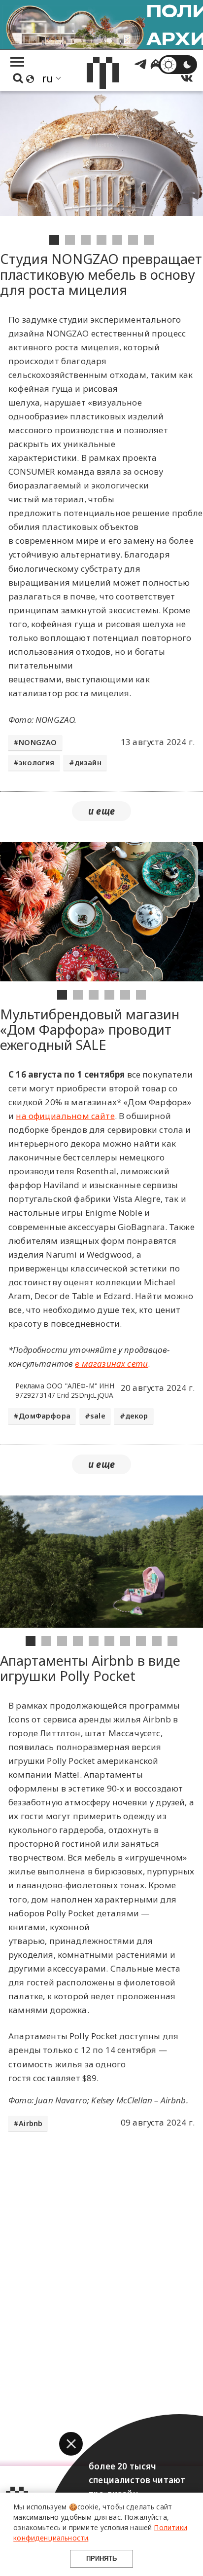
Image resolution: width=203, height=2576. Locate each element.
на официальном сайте (65, 1116)
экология (36, 763)
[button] (71, 2444)
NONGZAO (38, 742)
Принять (101, 2558)
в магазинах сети (111, 1363)
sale (98, 1416)
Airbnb (31, 2123)
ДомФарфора (45, 1416)
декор (137, 1416)
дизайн (88, 763)
